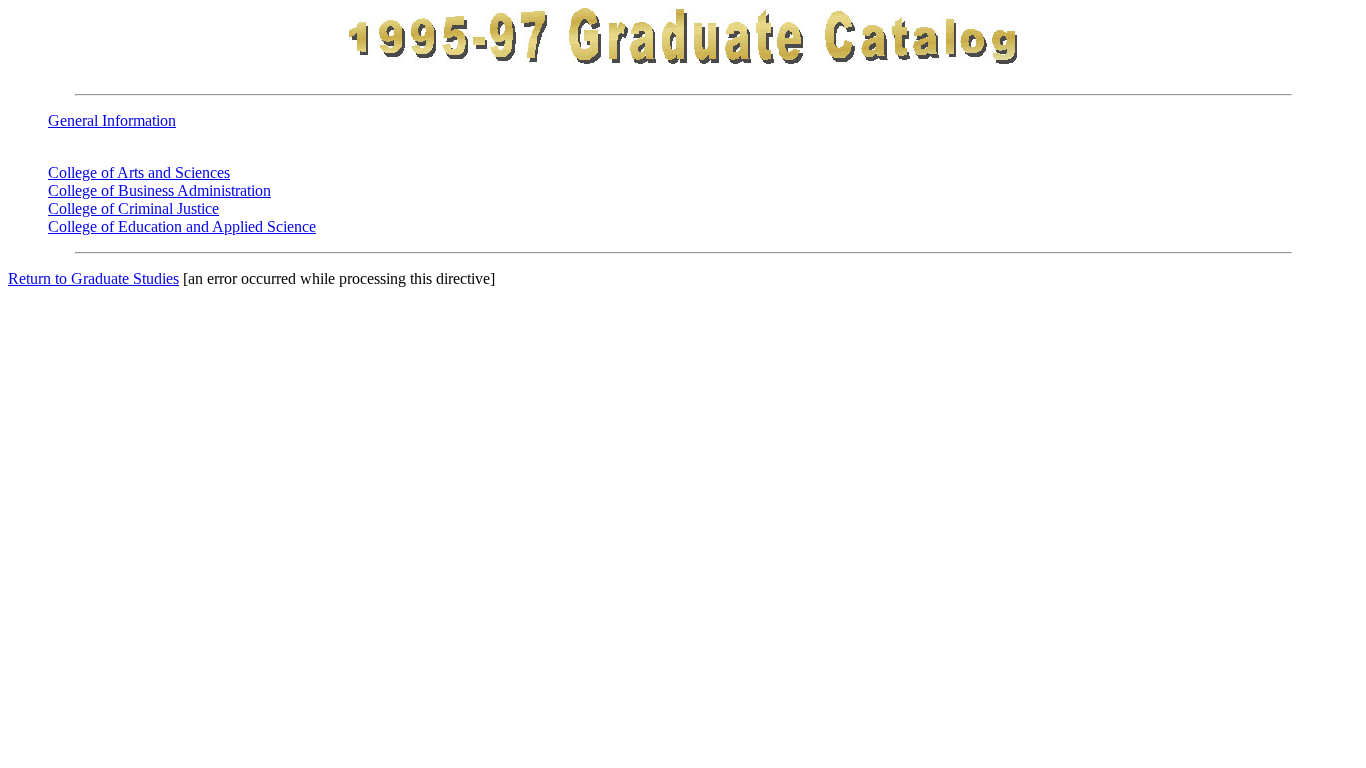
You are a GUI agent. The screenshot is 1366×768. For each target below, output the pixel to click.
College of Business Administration (159, 190)
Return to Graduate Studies (93, 278)
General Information (112, 120)
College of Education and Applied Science (182, 226)
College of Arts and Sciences (139, 172)
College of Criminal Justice (133, 208)
